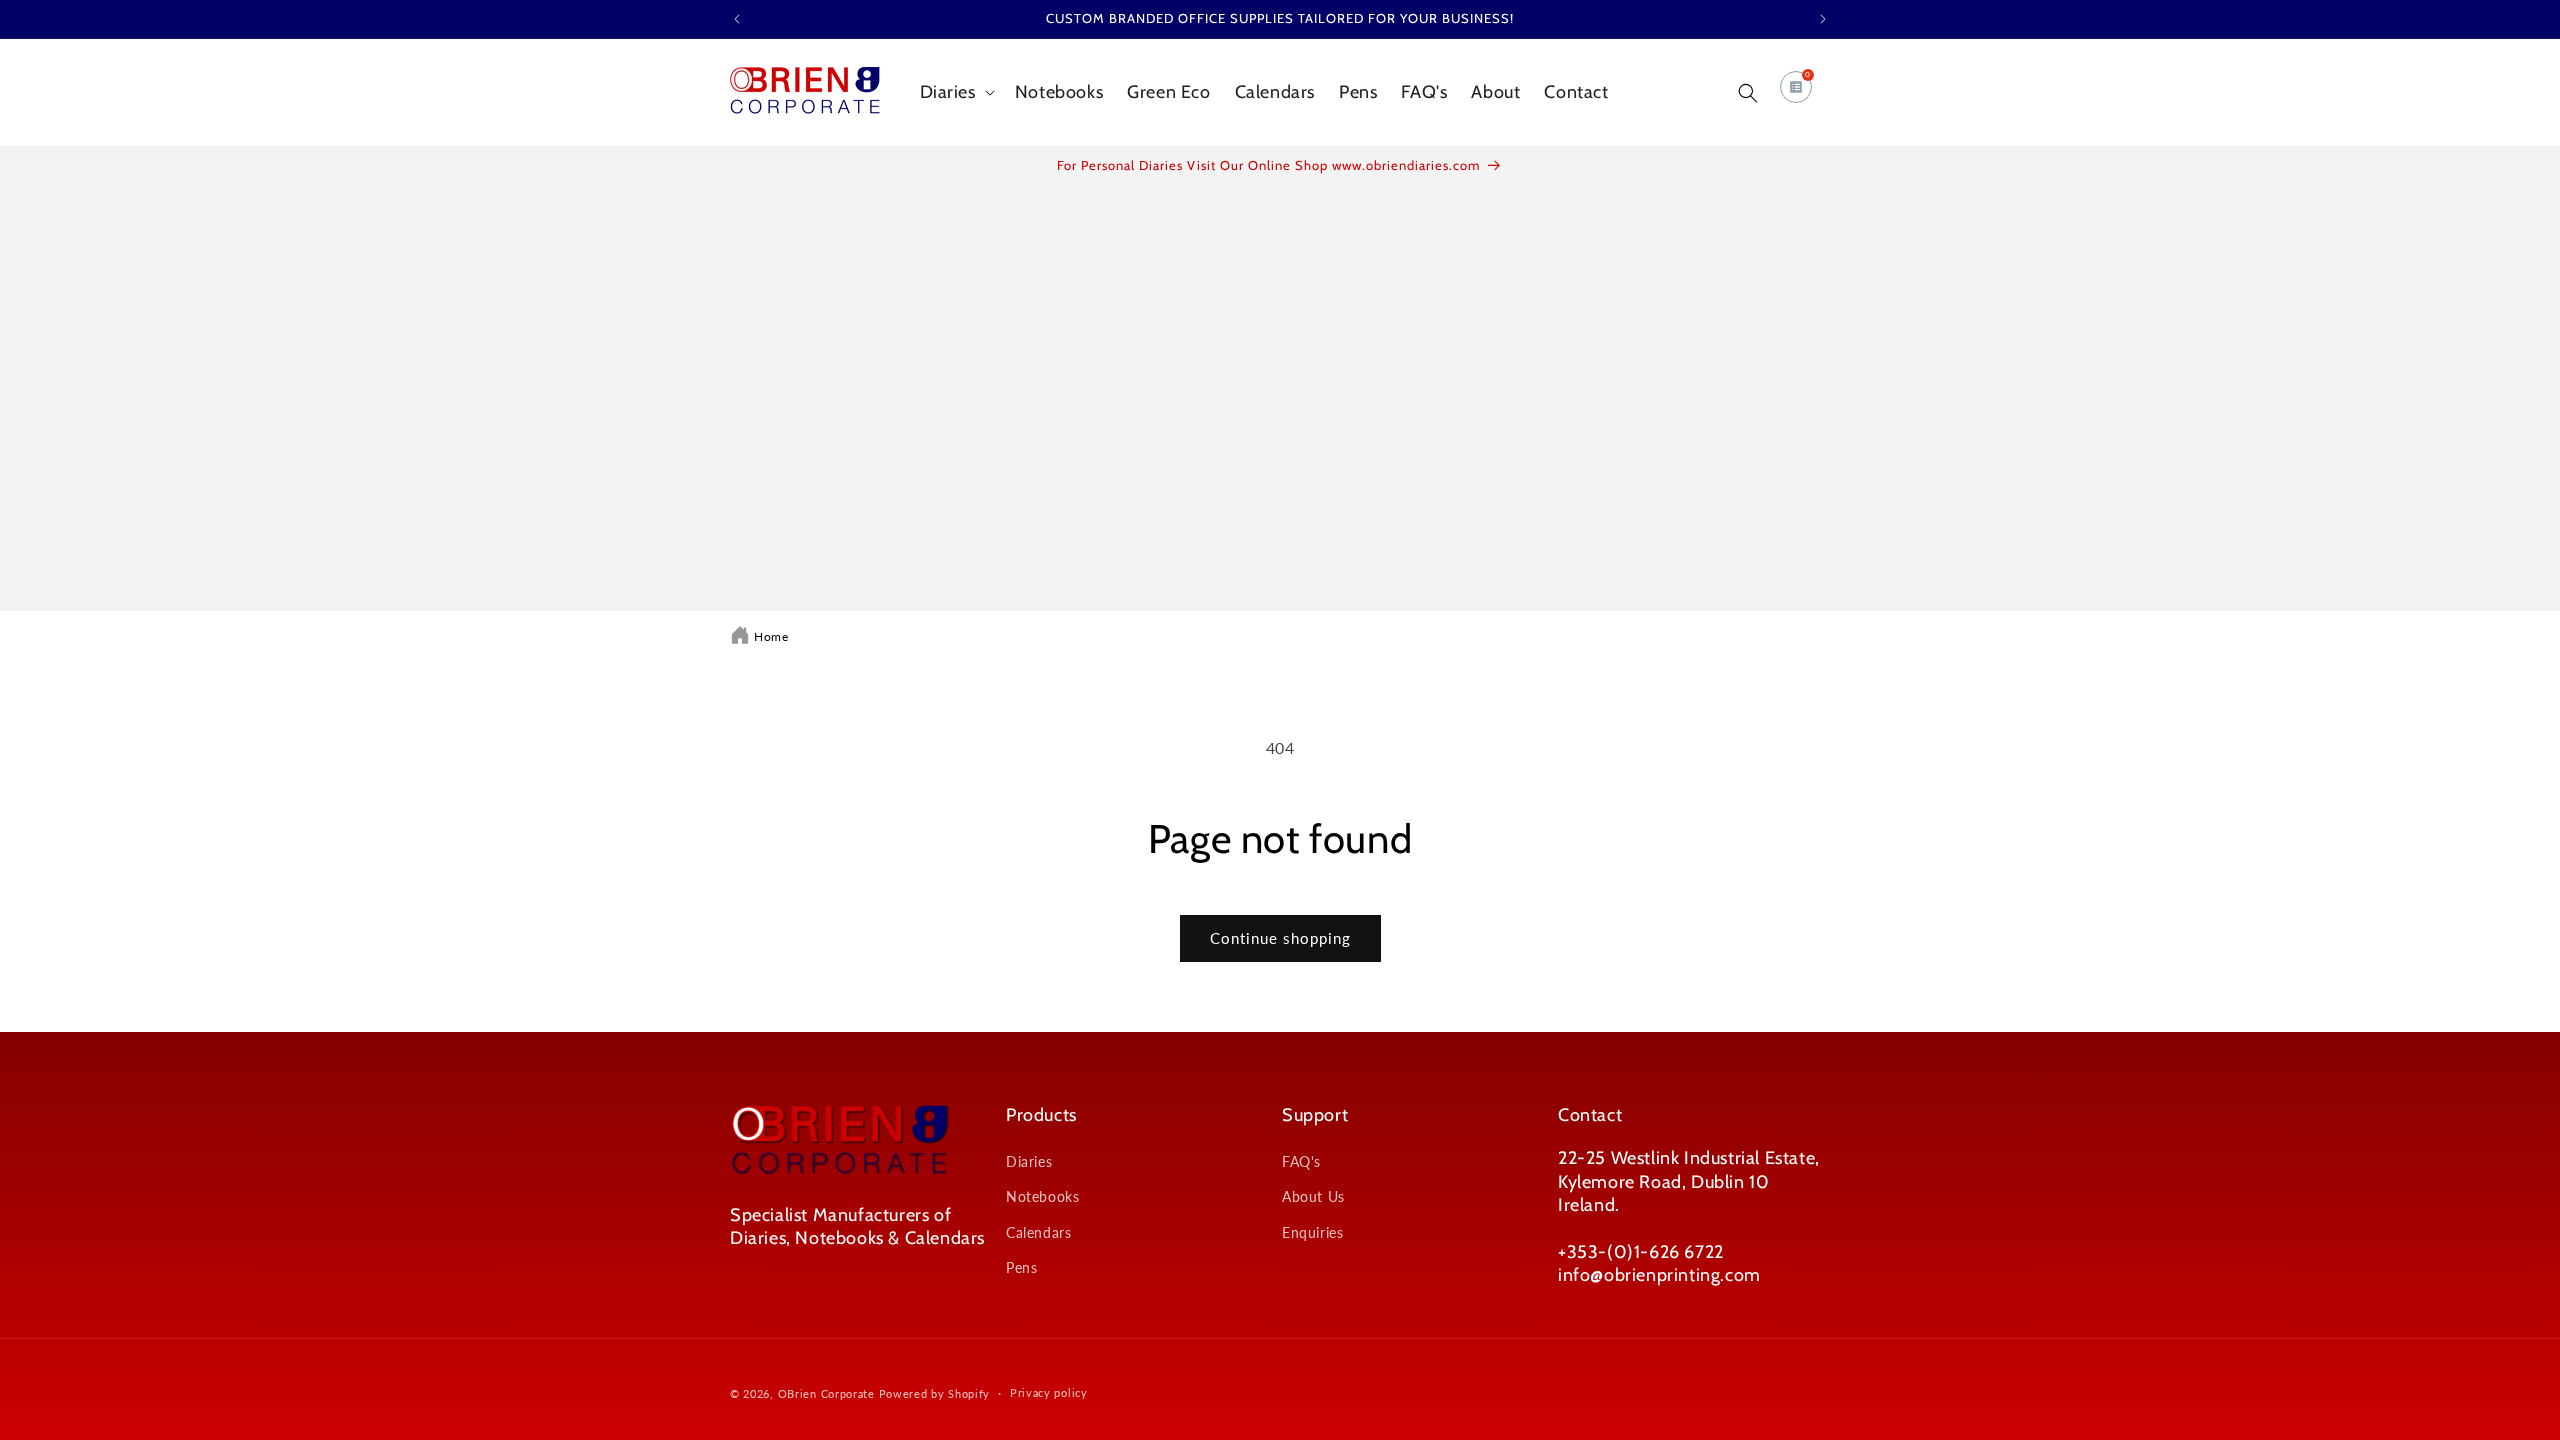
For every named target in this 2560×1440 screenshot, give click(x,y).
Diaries (1029, 1161)
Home (771, 636)
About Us (1313, 1196)
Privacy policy (1049, 1392)
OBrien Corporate (826, 1393)
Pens (1021, 1267)
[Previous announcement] (737, 19)
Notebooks (1042, 1196)
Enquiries (1312, 1232)
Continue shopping (1280, 938)
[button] (955, 92)
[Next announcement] (1823, 19)
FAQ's (1301, 1161)
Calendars (1038, 1232)
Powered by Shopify (935, 1393)
